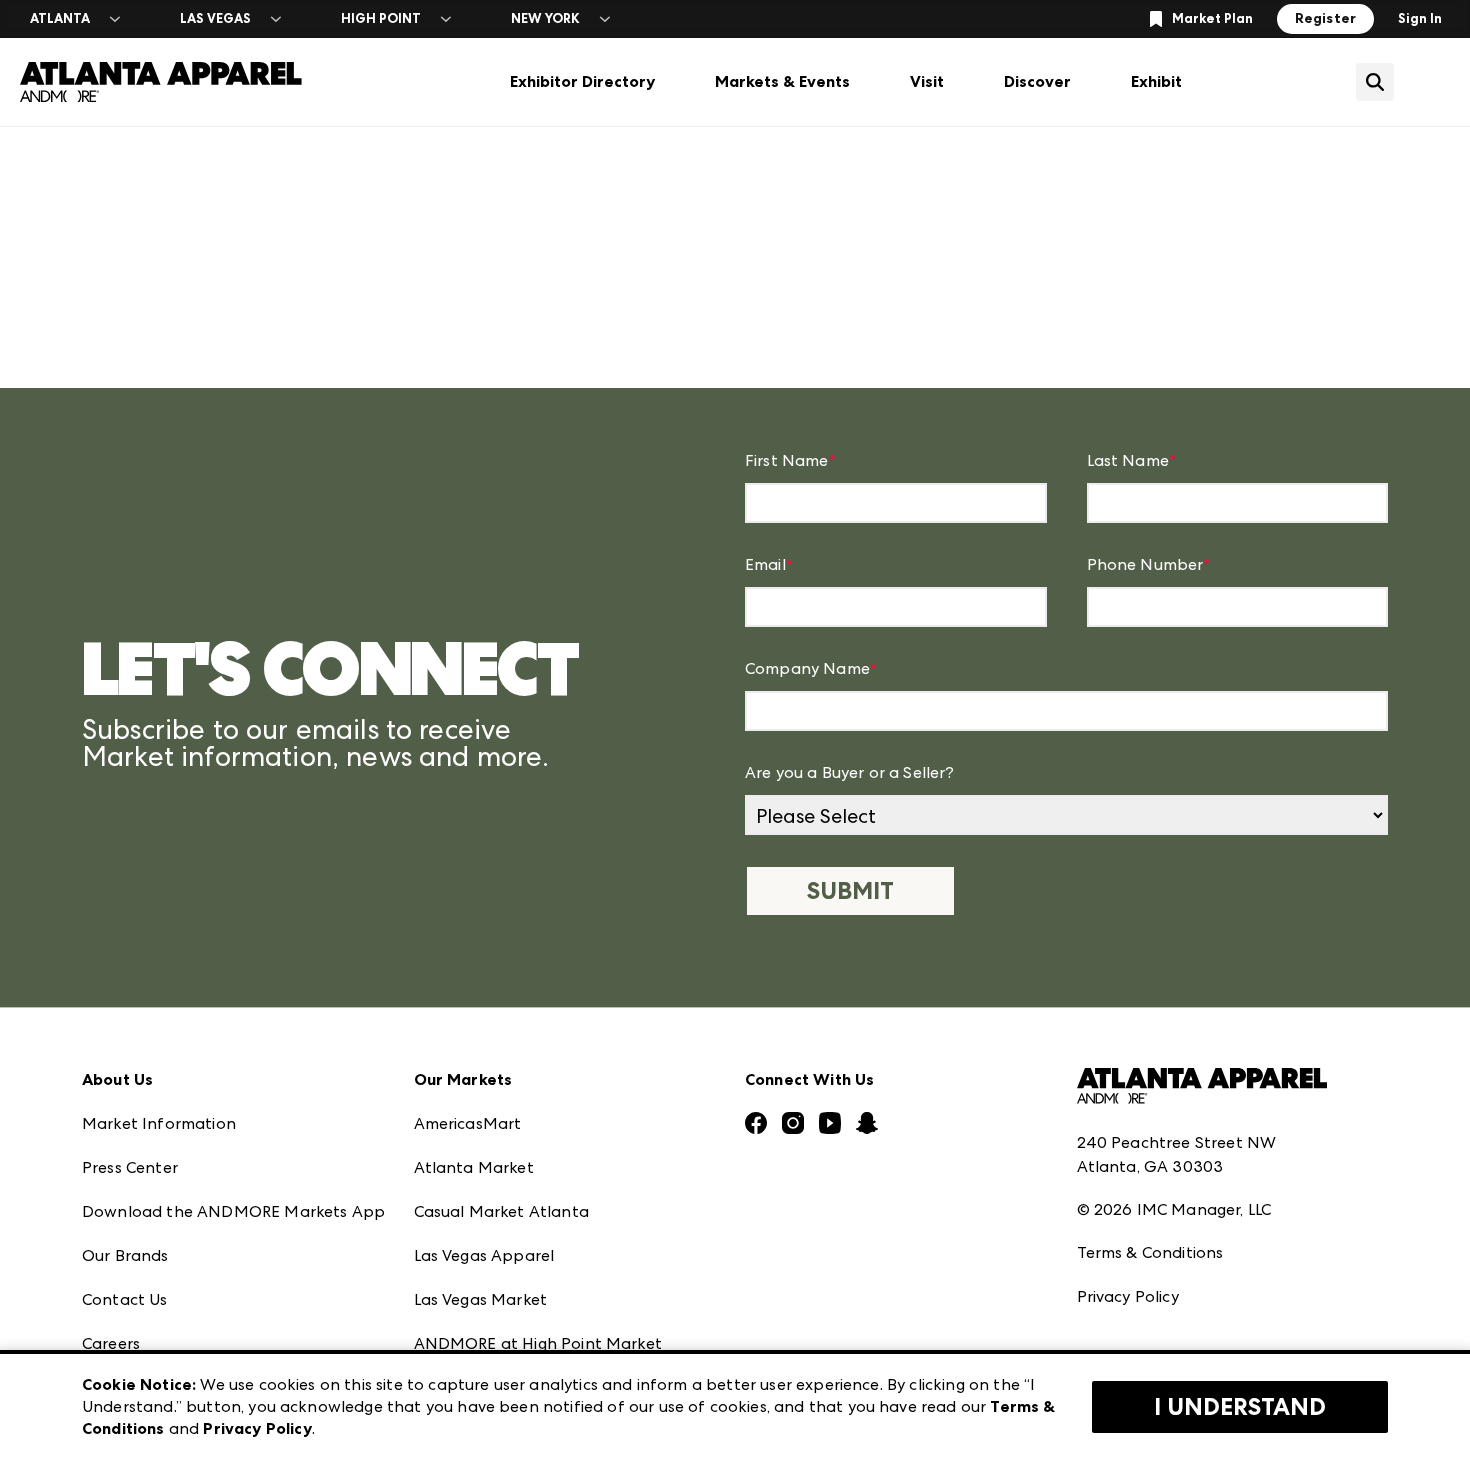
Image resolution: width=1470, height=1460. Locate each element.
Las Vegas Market (481, 1299)
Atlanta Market (474, 1167)
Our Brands (125, 1255)
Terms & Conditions (1150, 1252)
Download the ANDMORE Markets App (233, 1211)
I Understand (1240, 1407)
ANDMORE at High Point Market (538, 1343)
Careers (111, 1343)
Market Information (159, 1123)
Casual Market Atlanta (501, 1211)
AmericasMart (468, 1123)
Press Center (130, 1167)
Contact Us (125, 1299)
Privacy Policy (1128, 1296)
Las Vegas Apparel (484, 1255)
